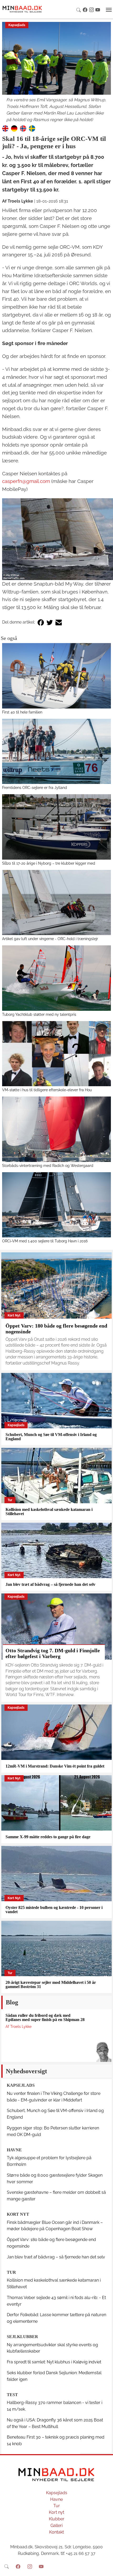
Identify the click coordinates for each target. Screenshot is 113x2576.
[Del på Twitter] (50, 622)
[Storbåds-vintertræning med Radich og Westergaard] (56, 1129)
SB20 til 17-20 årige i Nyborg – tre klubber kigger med (49, 863)
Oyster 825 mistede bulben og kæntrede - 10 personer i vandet (54, 1910)
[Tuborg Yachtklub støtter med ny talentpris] (56, 978)
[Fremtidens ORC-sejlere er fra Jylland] (56, 751)
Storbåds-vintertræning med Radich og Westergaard (48, 1165)
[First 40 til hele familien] (56, 676)
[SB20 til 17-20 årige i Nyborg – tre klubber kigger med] (56, 827)
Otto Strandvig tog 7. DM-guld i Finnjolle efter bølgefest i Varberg (53, 1653)
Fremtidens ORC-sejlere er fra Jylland (35, 787)
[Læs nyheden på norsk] (23, 128)
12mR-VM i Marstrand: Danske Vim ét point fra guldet (55, 1766)
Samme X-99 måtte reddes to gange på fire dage (48, 1837)
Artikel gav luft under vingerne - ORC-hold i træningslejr (50, 939)
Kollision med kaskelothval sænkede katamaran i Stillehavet (49, 1512)
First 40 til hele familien (22, 712)
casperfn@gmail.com (26, 481)
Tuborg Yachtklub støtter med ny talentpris (39, 1014)
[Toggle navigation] (109, 10)
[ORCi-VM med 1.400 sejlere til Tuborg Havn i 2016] (56, 1205)
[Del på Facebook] (41, 622)
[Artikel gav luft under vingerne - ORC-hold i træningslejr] (56, 903)
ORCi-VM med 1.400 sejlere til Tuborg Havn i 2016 (45, 1241)
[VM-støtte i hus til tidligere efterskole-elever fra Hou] (56, 1054)
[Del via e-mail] (59, 622)
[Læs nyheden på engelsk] (5, 128)
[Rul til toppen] (105, 2568)
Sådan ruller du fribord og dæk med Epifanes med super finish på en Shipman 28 (45, 2017)
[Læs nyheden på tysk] (14, 128)
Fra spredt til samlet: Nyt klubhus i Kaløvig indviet (54, 2362)
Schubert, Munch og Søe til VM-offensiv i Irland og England (51, 1437)
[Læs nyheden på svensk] (32, 128)
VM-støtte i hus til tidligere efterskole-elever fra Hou (47, 1090)
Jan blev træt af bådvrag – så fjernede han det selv (50, 1584)
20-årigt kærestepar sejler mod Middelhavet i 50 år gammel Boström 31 (51, 1984)
